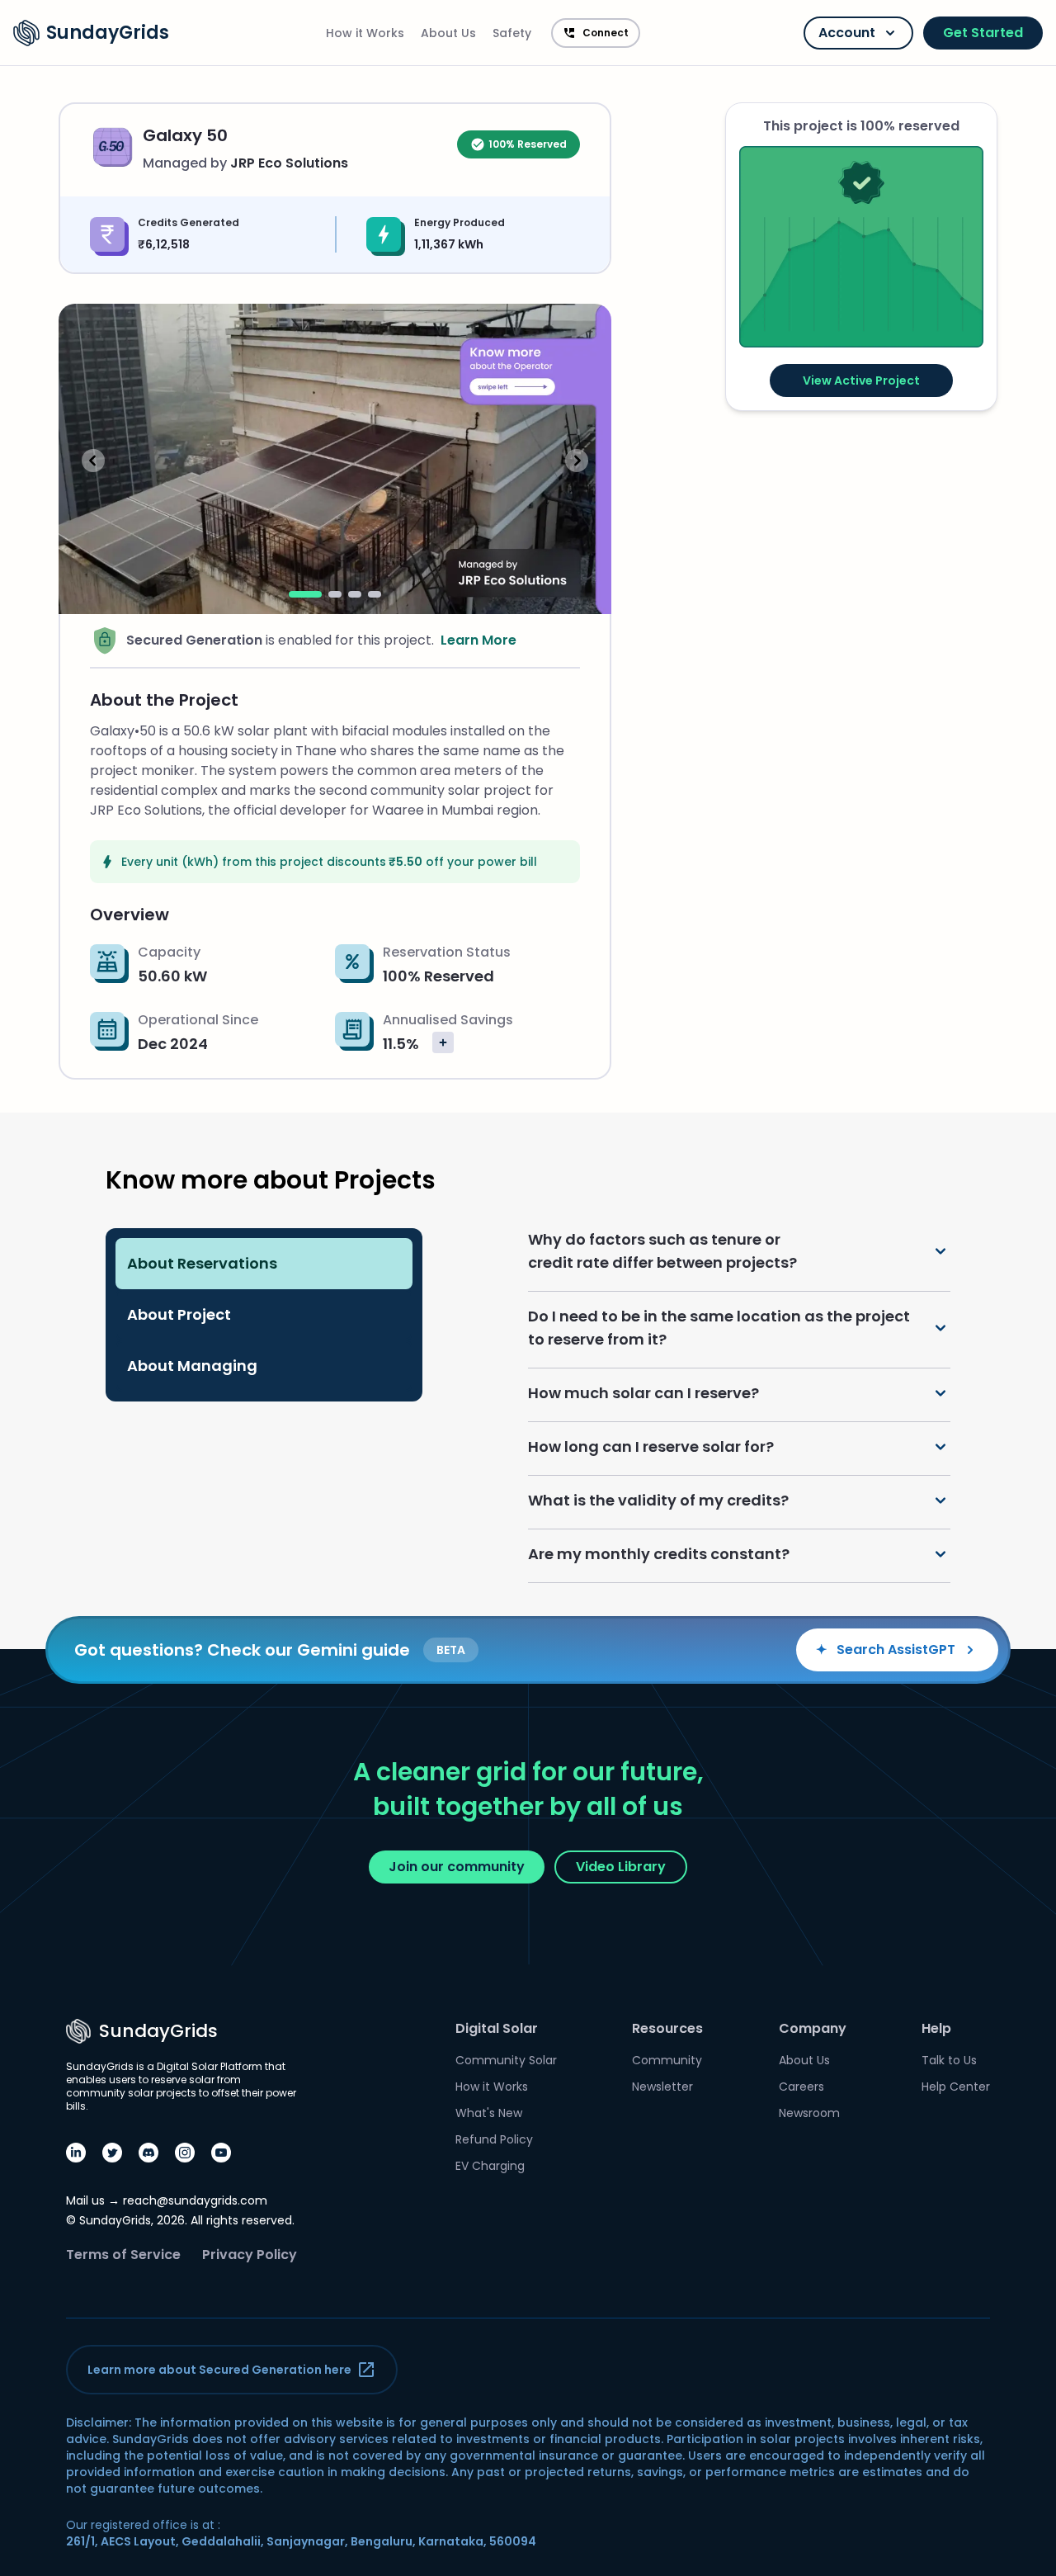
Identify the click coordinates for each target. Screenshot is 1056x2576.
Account (847, 33)
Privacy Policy (250, 2255)
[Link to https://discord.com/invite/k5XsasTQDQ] (148, 2153)
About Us (804, 2060)
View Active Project (861, 380)
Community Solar (506, 2060)
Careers (801, 2087)
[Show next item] (577, 461)
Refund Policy (494, 2139)
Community (667, 2060)
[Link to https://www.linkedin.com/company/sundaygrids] (76, 2153)
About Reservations (202, 1263)
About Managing (192, 1366)
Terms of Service (123, 2255)
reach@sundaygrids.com (195, 2200)
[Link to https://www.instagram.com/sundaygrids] (185, 2153)
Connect (606, 33)
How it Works (492, 2087)
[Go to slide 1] (305, 594)
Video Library (621, 1867)
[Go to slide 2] (335, 594)
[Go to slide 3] (355, 594)
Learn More (478, 640)
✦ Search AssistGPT (886, 1650)
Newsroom (809, 2113)
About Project (179, 1314)
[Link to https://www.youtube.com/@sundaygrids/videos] (221, 2153)
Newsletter (662, 2087)
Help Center (956, 2087)
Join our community (457, 1867)
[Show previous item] (93, 461)
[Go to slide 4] (375, 594)
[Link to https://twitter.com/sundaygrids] (112, 2153)
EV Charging (490, 2166)
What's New (489, 2113)
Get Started (983, 33)
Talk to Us (949, 2060)
